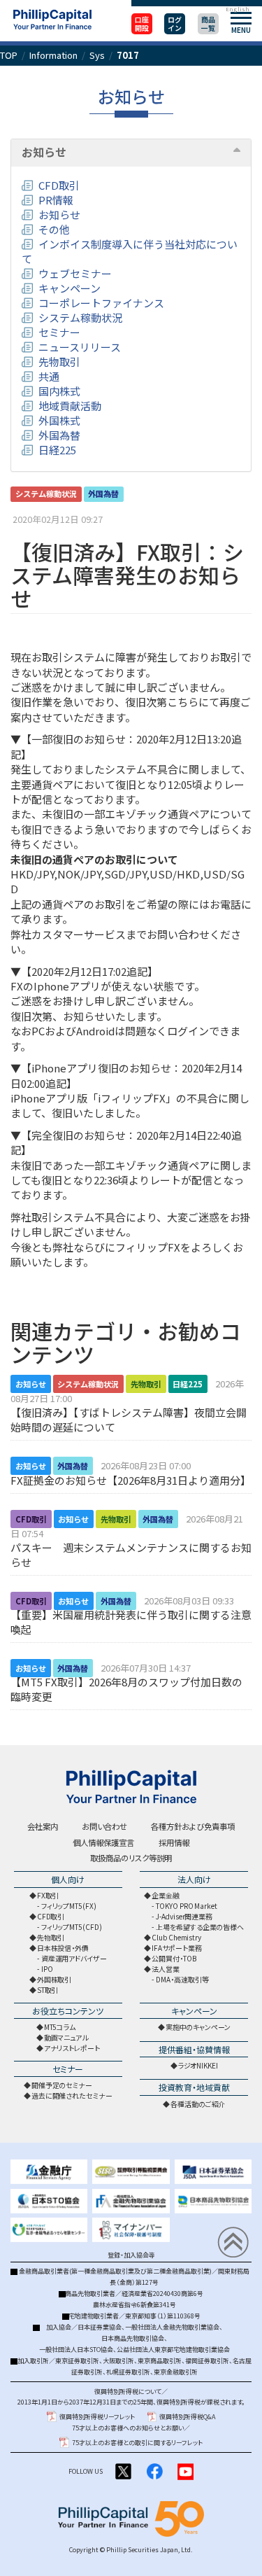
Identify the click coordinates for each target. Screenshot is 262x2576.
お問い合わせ (104, 1826)
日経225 (57, 450)
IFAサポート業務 (176, 1948)
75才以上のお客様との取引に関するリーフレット (137, 2443)
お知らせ (44, 153)
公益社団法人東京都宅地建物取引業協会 (173, 2350)
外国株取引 (54, 1979)
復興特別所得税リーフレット (97, 2417)
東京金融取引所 (176, 2372)
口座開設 (142, 23)
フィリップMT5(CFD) (72, 1927)
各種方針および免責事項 (193, 1826)
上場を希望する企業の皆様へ (200, 1927)
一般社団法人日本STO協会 (76, 2350)
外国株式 (59, 420)
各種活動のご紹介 (198, 2104)
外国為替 (59, 435)
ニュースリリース (80, 347)
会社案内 (43, 1826)
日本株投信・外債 (63, 1948)
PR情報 (56, 200)
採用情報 (174, 1842)
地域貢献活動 (70, 406)
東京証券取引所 (77, 2361)
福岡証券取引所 (207, 2361)
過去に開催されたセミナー (72, 2095)
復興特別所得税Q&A (187, 2417)
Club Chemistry (176, 1937)
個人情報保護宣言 (103, 1842)
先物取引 (59, 362)
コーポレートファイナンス (101, 303)
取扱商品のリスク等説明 (131, 1858)
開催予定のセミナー (62, 2085)
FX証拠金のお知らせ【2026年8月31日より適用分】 (131, 1480)
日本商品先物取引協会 (133, 2338)
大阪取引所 (118, 2361)
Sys (97, 55)
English (237, 9)
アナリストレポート (72, 2048)
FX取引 (48, 1895)
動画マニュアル (66, 2037)
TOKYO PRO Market (186, 1906)
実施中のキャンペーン (198, 2027)
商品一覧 (208, 23)
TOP (9, 55)
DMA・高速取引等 (182, 1979)
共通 (49, 376)
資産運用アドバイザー (74, 1958)
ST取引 (48, 1990)
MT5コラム (60, 2027)
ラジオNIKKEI (198, 2065)
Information (53, 55)
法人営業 (166, 1969)
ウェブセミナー (75, 273)
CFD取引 (59, 185)
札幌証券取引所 (128, 2372)
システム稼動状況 (80, 317)
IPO (47, 1969)
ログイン (175, 23)
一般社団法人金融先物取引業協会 (172, 2327)
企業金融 (166, 1895)
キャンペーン (70, 288)
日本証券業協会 (100, 2327)
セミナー (59, 332)
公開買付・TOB (174, 1958)
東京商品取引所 (160, 2361)
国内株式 (59, 391)
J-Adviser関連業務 (184, 1916)
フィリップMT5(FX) (69, 1906)
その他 (54, 229)
